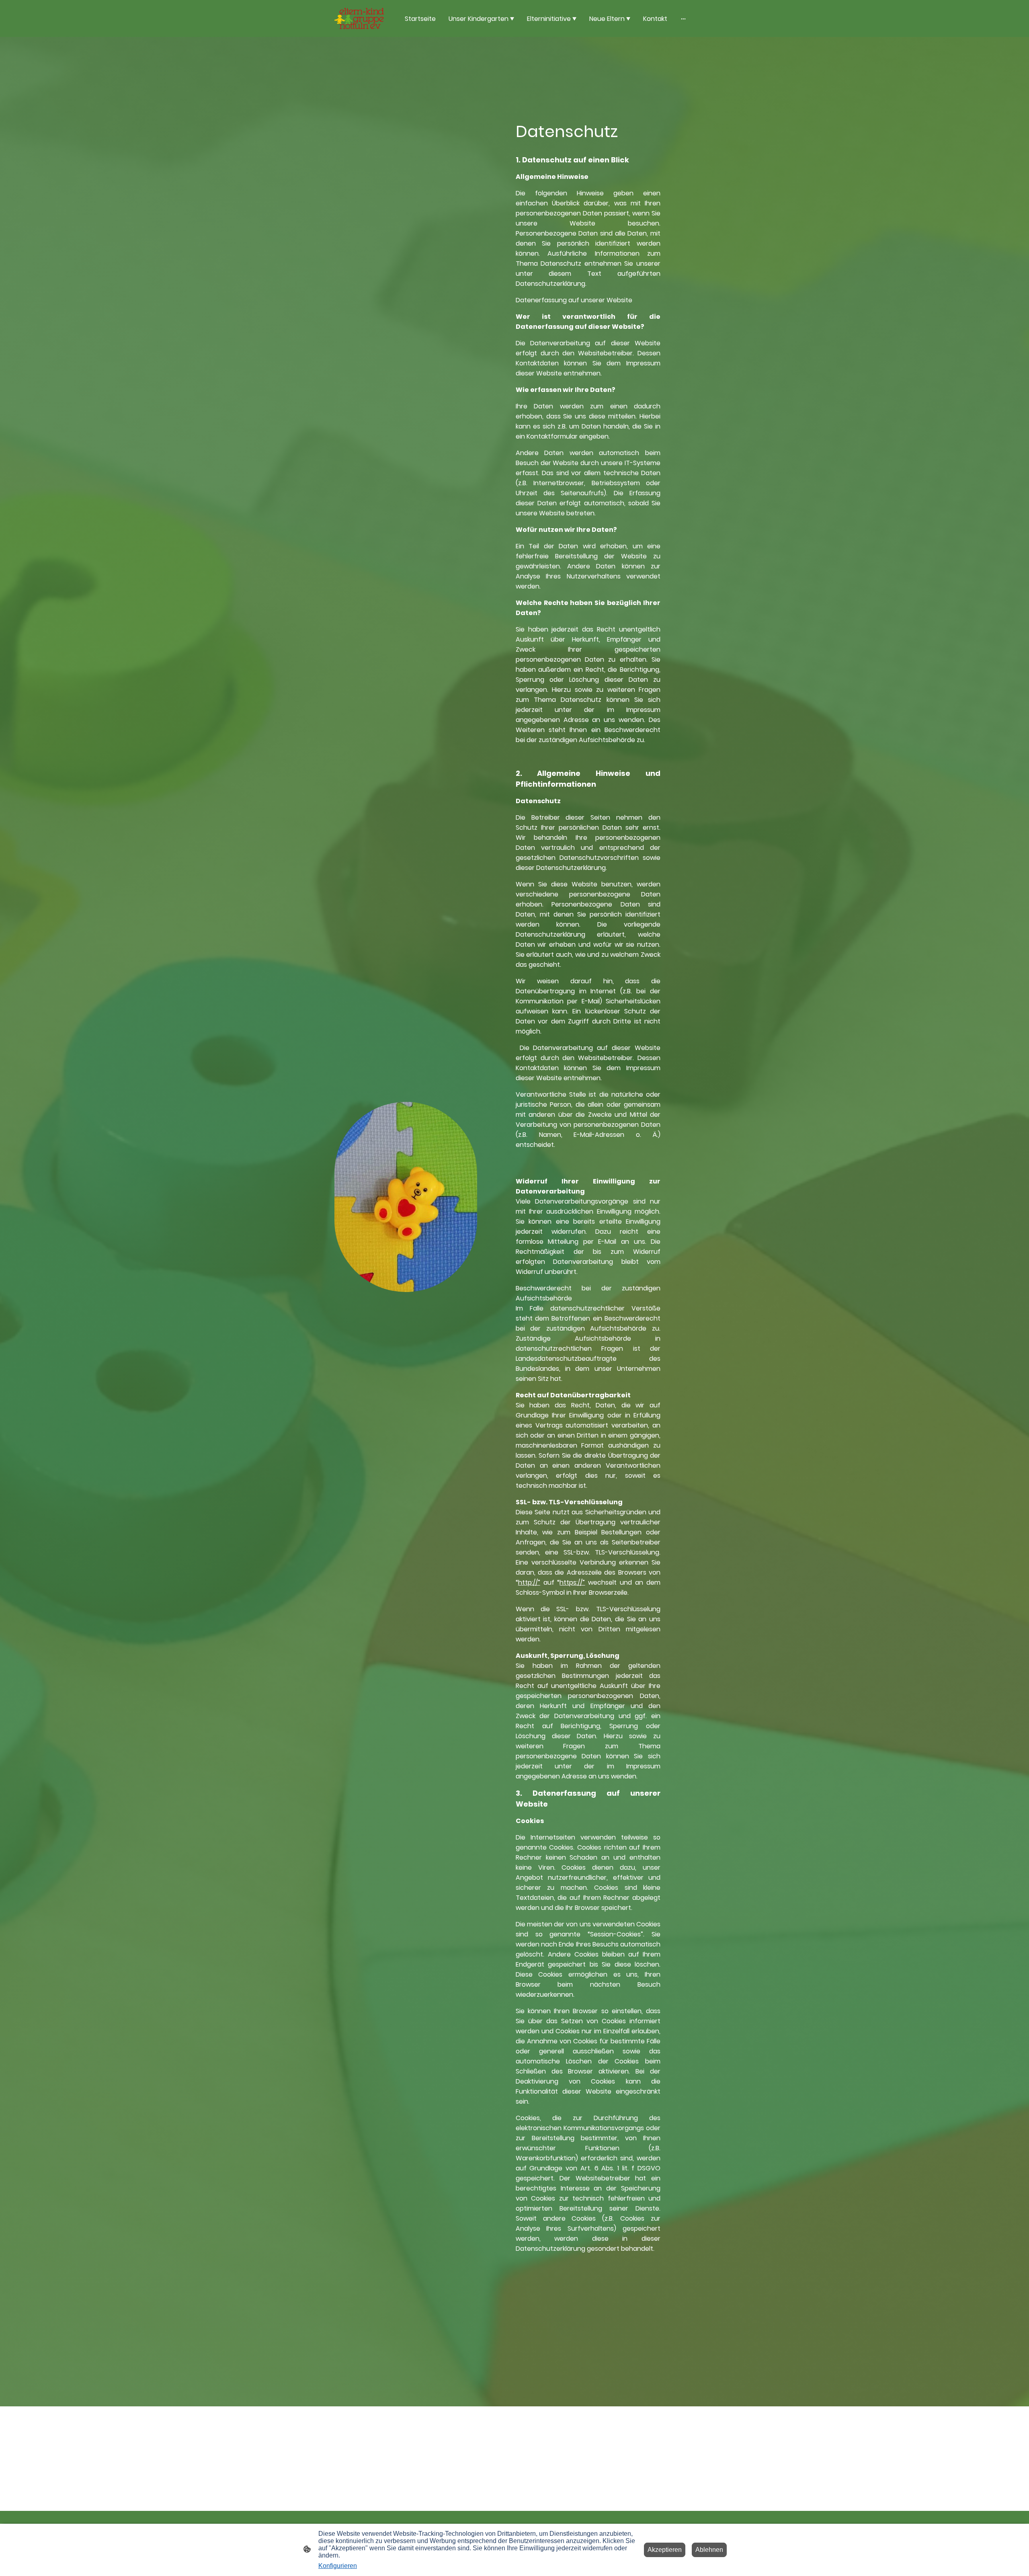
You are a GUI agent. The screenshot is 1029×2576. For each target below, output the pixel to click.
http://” (529, 1582)
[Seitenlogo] (359, 18)
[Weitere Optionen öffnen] (683, 18)
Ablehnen (709, 2550)
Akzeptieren (665, 2550)
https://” (572, 1582)
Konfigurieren (338, 2566)
